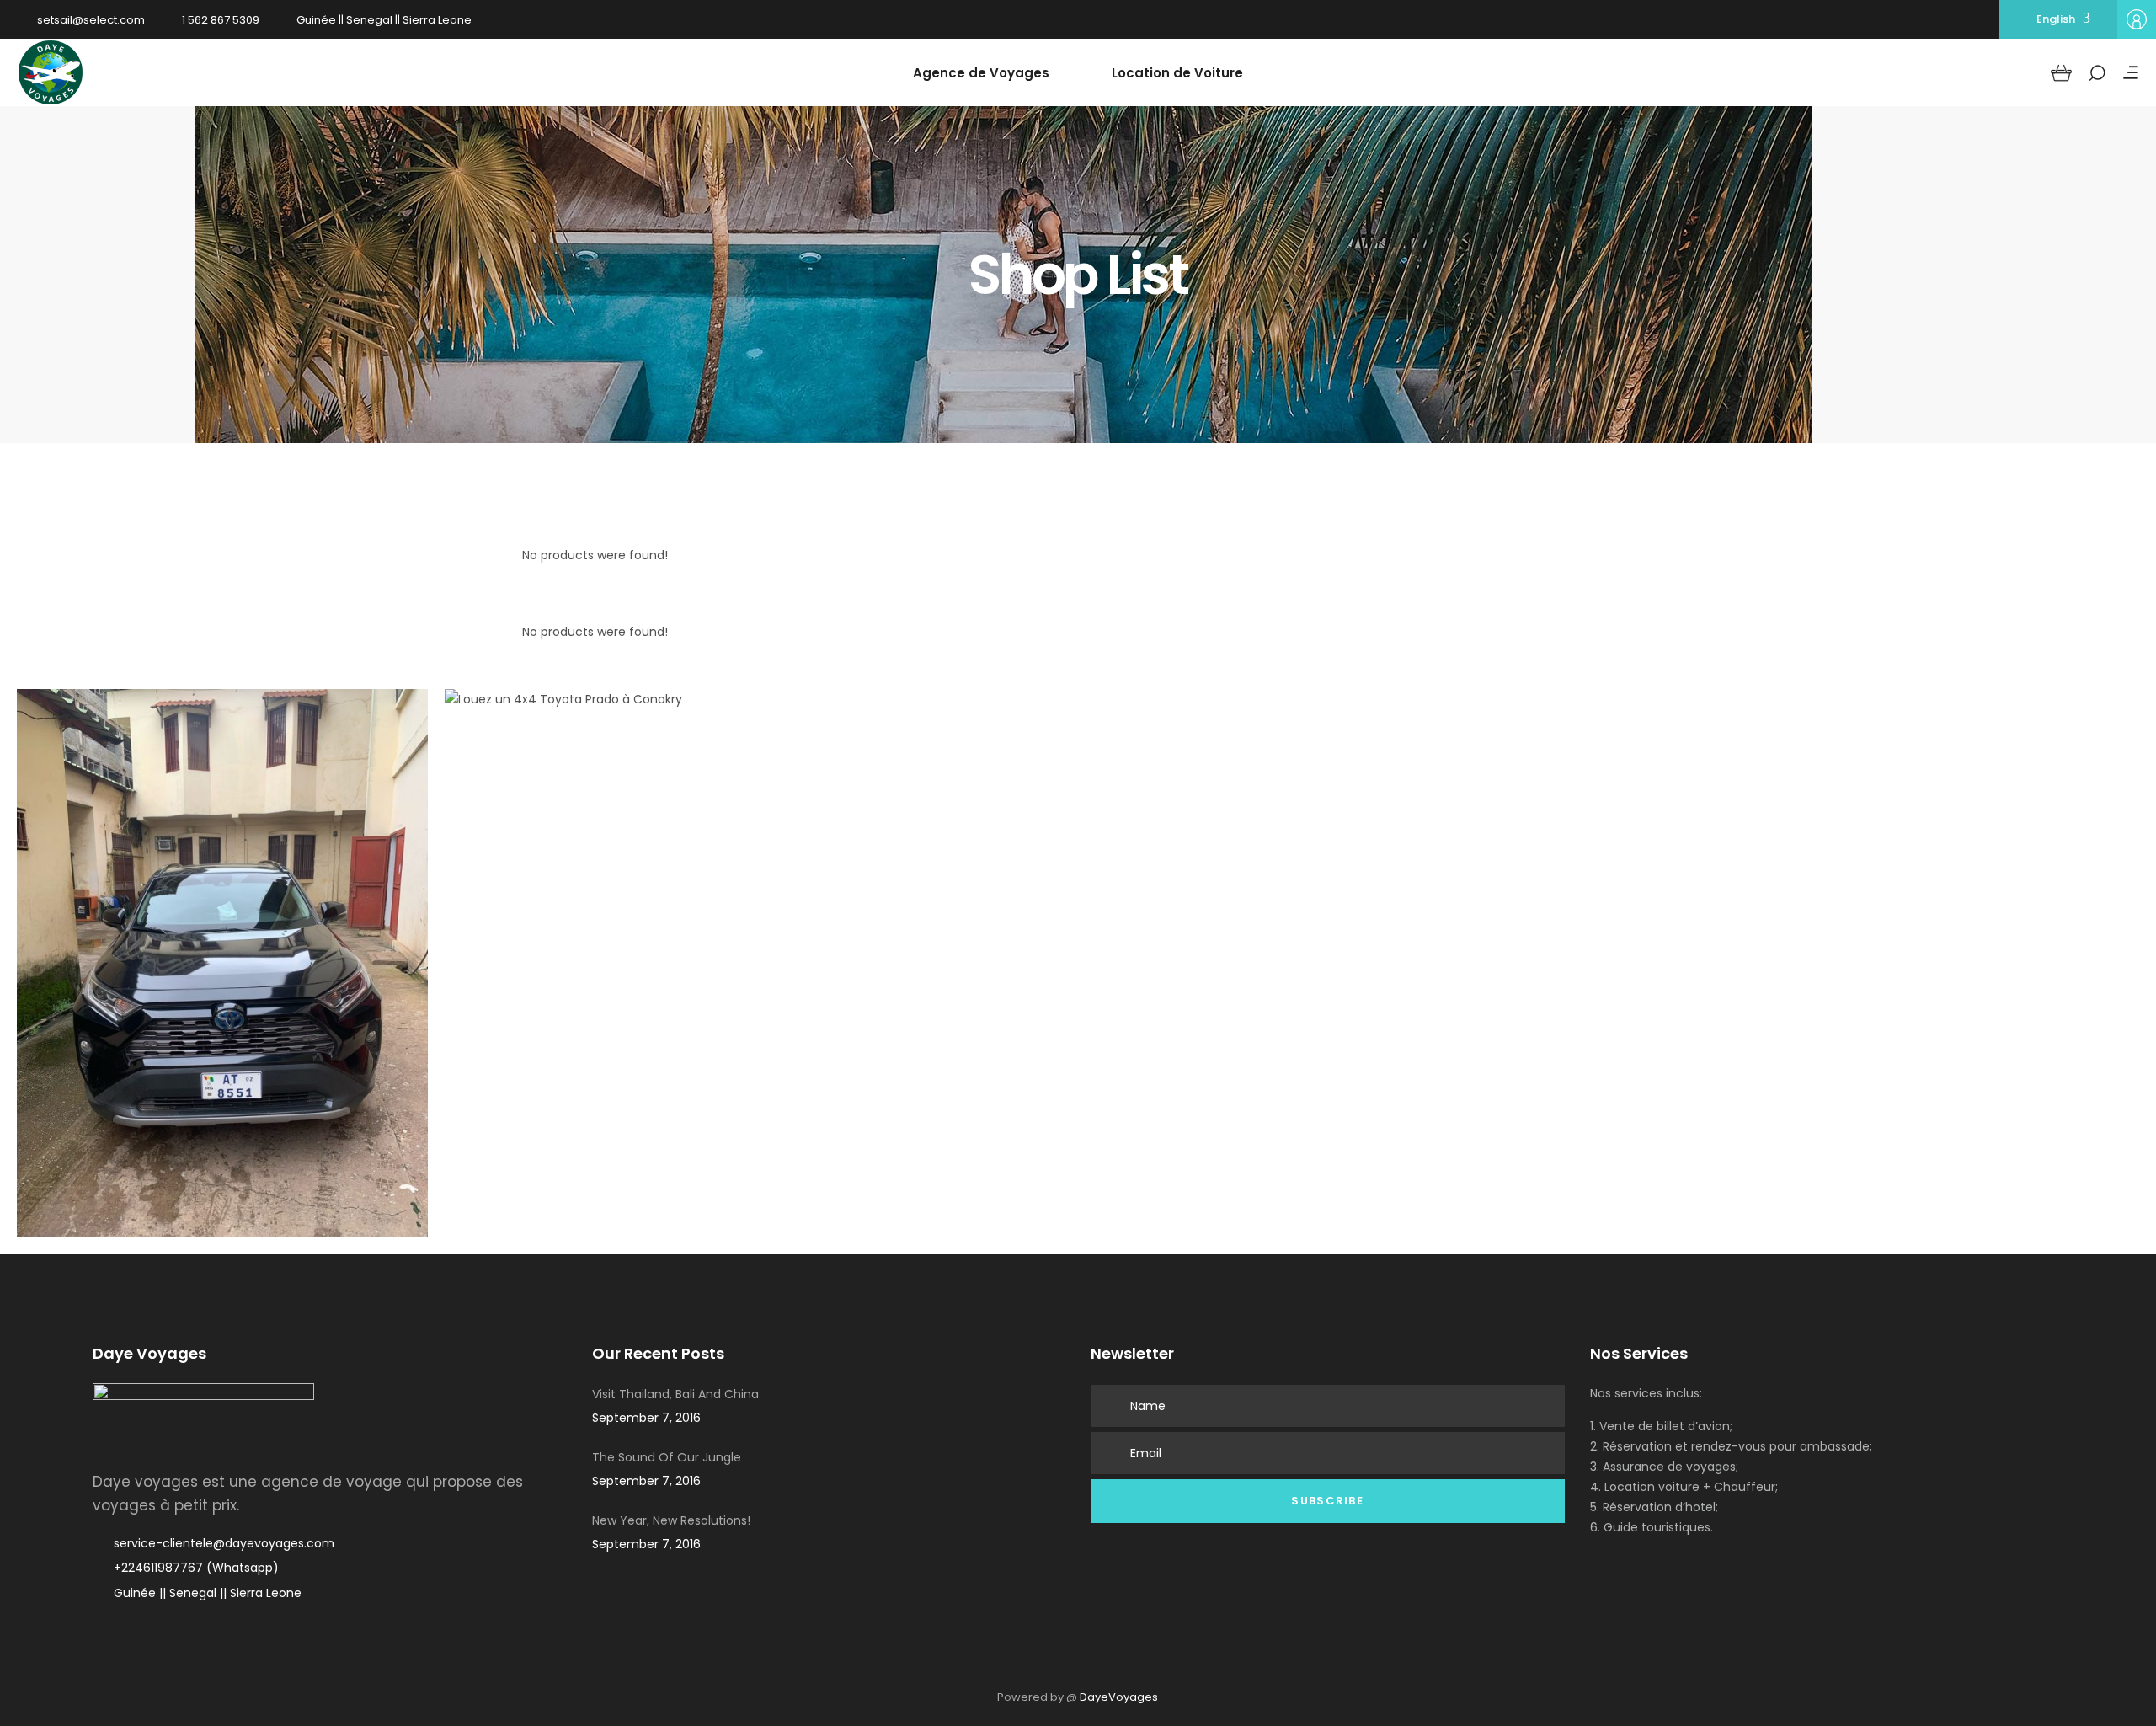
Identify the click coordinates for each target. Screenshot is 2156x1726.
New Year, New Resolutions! (671, 1520)
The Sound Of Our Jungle (667, 1457)
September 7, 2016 (646, 1418)
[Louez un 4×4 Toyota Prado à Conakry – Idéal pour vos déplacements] (563, 847)
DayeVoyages (1119, 1697)
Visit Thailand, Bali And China (675, 1394)
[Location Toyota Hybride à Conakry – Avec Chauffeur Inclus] (222, 963)
